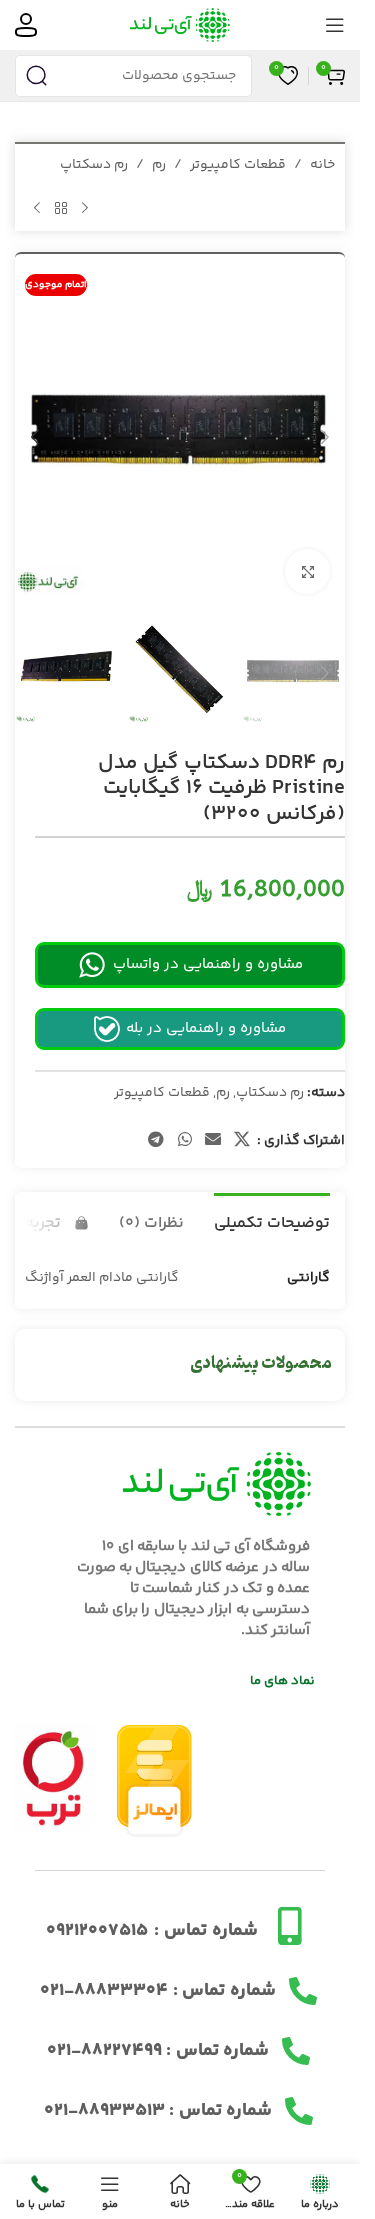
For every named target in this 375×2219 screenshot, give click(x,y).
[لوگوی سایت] (179, 25)
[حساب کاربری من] (26, 25)
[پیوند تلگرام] (156, 1121)
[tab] (272, 1201)
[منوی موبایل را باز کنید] (335, 25)
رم (159, 165)
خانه (322, 165)
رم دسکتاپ (94, 165)
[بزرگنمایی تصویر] (307, 556)
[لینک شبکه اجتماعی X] (242, 1121)
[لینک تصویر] (53, 1757)
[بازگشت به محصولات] (61, 208)
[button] (325, 429)
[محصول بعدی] (37, 208)
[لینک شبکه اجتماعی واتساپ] (184, 1121)
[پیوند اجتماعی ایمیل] (212, 1121)
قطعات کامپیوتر (238, 165)
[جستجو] (36, 76)
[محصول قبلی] (85, 208)
